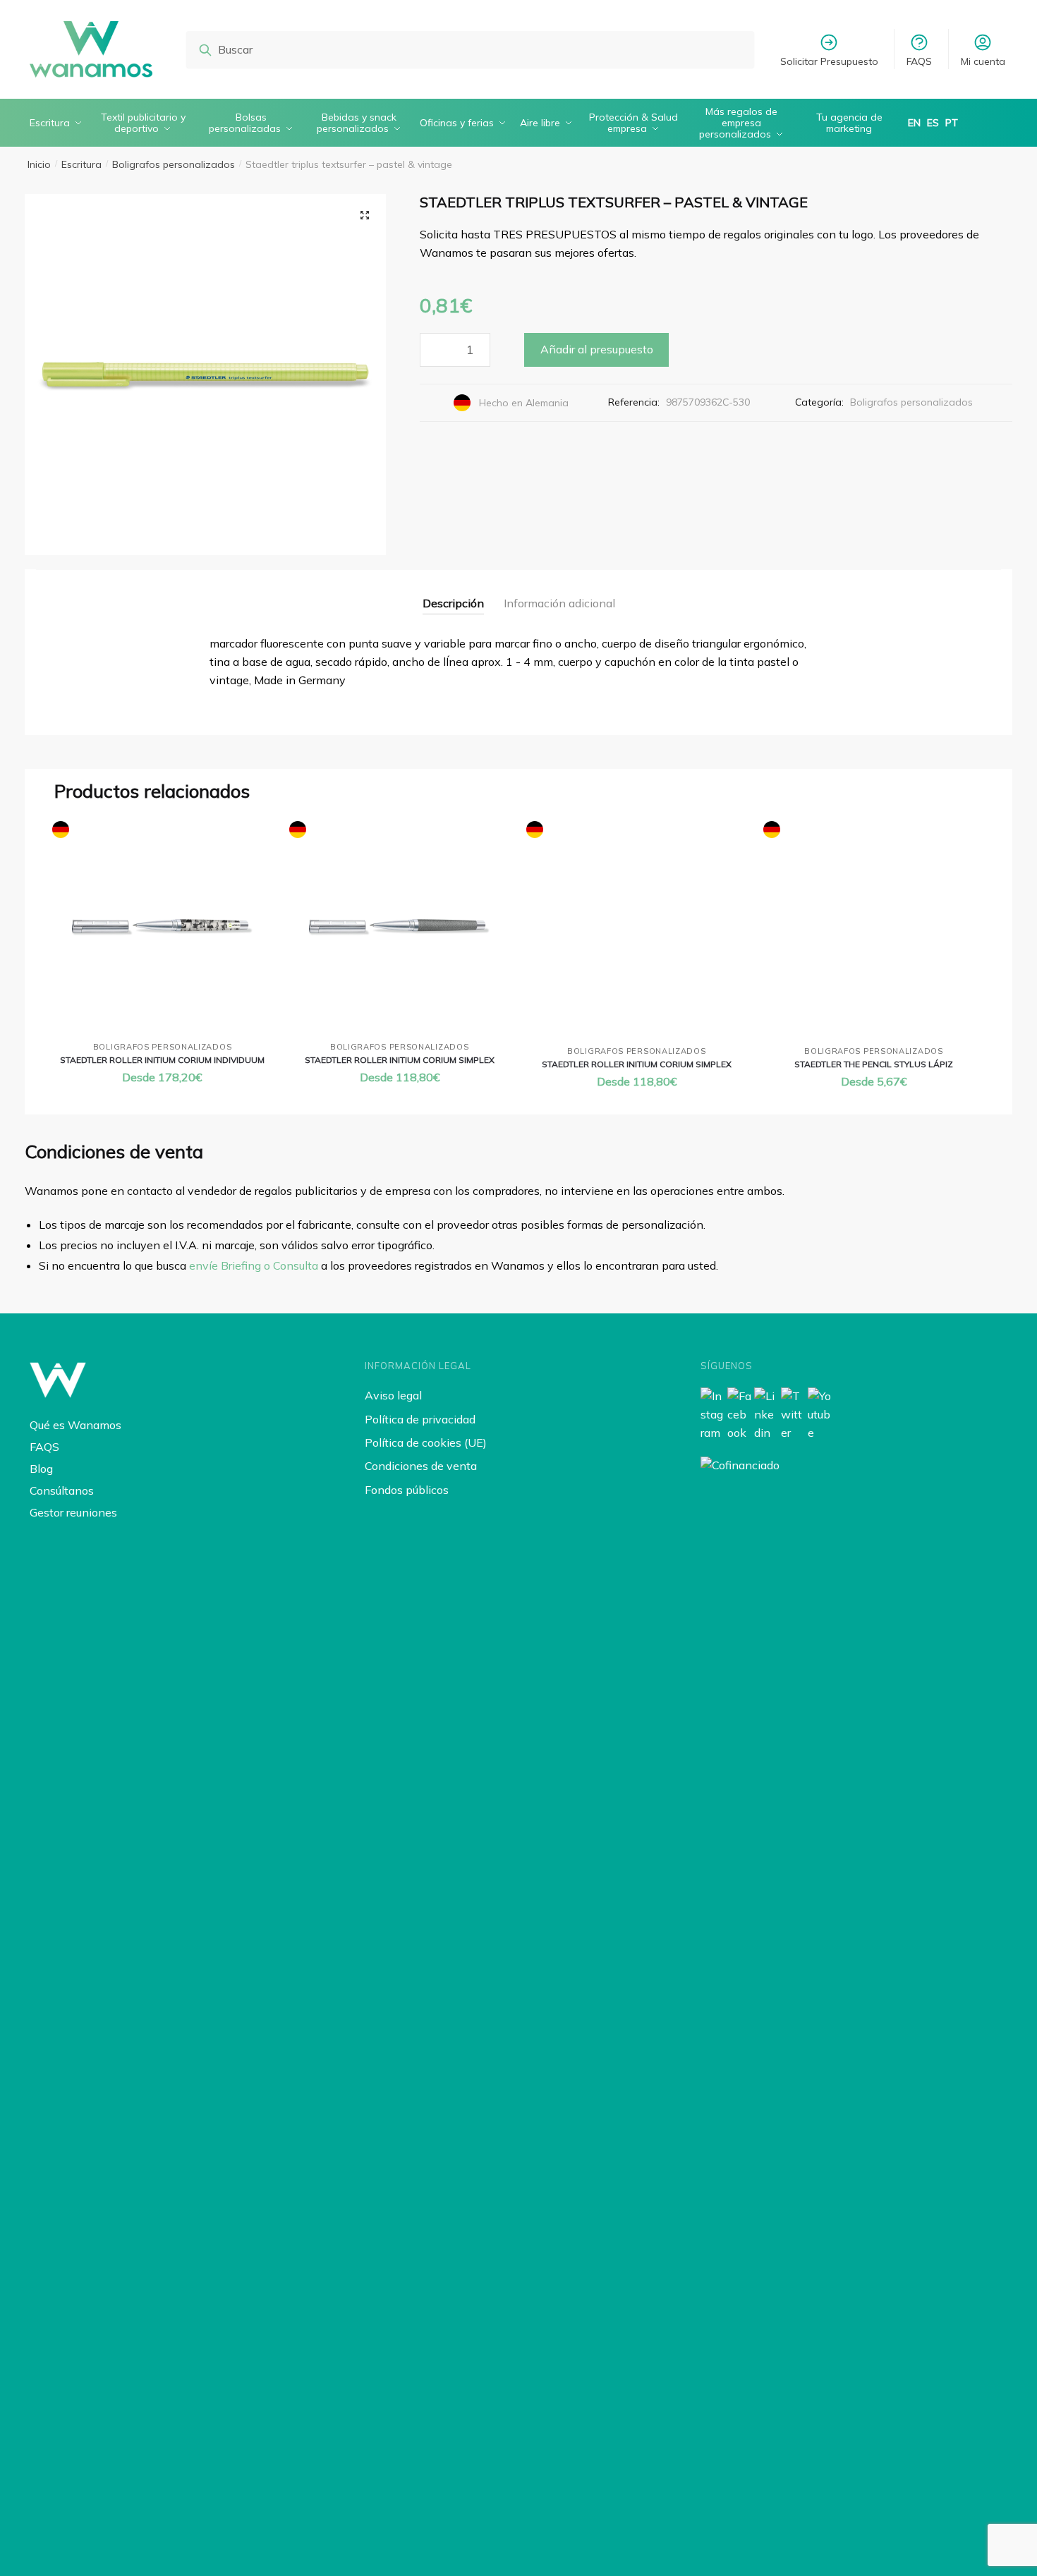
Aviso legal (393, 1395)
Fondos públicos (407, 1490)
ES (933, 123)
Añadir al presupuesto (597, 349)
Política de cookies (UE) (426, 1442)
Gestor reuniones (73, 1512)
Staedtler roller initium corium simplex (400, 1060)
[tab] (453, 592)
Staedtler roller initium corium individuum (162, 1060)
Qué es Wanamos (75, 1425)
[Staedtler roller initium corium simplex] (399, 927)
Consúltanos (62, 1490)
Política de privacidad (420, 1419)
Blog (41, 1469)
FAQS (919, 61)
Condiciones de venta (421, 1466)
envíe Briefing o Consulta (254, 1265)
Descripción (453, 603)
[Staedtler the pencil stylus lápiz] (873, 929)
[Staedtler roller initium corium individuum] (162, 927)
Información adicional (559, 603)
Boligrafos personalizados (174, 164)
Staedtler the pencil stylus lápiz (874, 1064)
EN (914, 123)
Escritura (81, 164)
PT (952, 123)
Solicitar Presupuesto (829, 61)
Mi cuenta (983, 61)
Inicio (39, 164)
